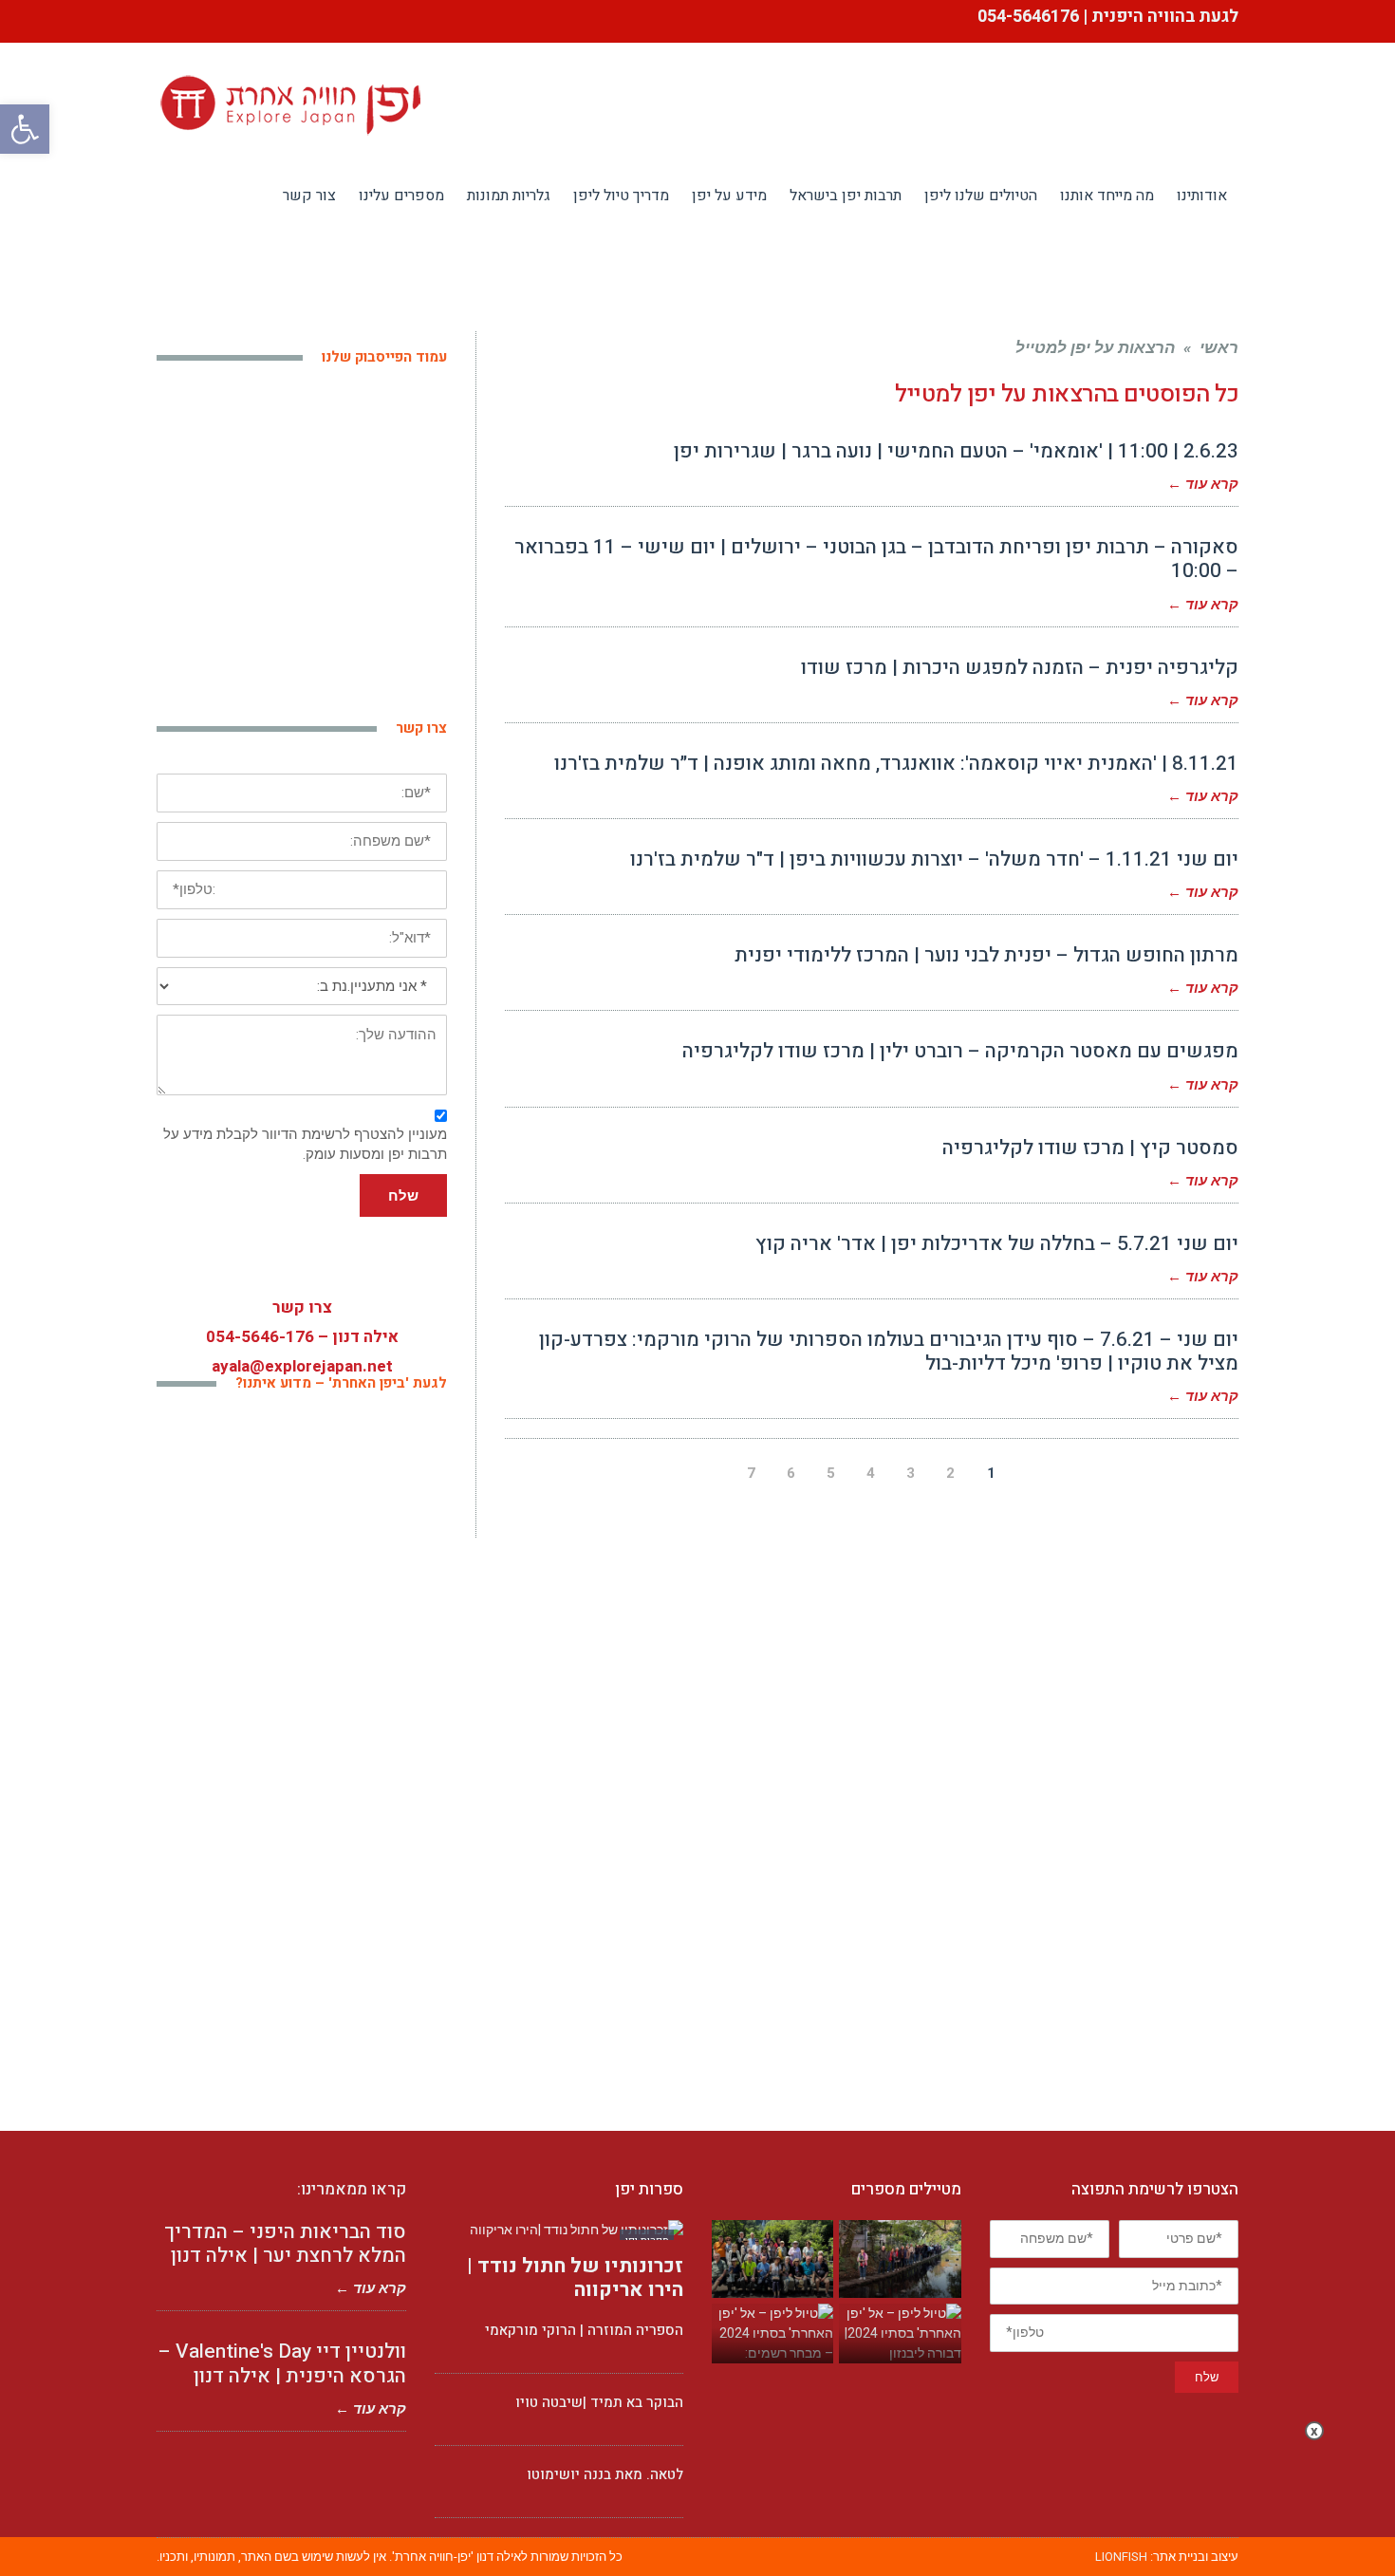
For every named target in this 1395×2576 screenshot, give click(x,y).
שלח (403, 1195)
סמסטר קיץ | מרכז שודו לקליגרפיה (1090, 1148)
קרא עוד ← (1203, 484)
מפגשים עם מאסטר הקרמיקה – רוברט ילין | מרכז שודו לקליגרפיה (960, 1051)
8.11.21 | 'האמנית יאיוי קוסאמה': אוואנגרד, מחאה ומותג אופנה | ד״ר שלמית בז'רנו (896, 764)
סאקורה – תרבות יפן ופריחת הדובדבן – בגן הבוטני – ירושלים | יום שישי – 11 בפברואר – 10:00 (876, 559)
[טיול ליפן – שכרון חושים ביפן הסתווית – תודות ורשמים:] (900, 2259)
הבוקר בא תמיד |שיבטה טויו (599, 2402)
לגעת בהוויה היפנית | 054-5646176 (1106, 17)
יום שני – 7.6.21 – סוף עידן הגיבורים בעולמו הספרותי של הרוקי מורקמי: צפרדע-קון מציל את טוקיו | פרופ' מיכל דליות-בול (889, 1352)
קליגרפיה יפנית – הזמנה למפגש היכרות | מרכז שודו (1020, 668)
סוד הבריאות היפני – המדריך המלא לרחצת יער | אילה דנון (285, 2244)
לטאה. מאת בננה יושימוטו (605, 2474)
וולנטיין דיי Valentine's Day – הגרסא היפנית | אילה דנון (282, 2363)
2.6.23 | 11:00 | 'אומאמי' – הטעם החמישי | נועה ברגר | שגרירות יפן (956, 451)
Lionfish (1121, 2557)
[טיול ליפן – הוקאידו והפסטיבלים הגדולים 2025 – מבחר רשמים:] (772, 2259)
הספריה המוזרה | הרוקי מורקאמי (584, 2330)
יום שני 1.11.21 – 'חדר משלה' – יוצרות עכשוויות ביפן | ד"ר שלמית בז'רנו (934, 859)
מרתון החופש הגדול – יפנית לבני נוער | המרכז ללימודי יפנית (986, 955)
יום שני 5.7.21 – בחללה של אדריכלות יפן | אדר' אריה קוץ (997, 1244)
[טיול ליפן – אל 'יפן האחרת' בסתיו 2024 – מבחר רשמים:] (772, 2333)
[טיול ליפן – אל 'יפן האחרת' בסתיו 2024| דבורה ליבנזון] (900, 2333)
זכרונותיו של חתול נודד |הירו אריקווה (575, 2278)
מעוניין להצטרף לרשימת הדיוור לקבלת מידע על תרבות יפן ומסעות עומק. (305, 1144)
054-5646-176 (260, 1337)
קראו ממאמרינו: (352, 2189)
